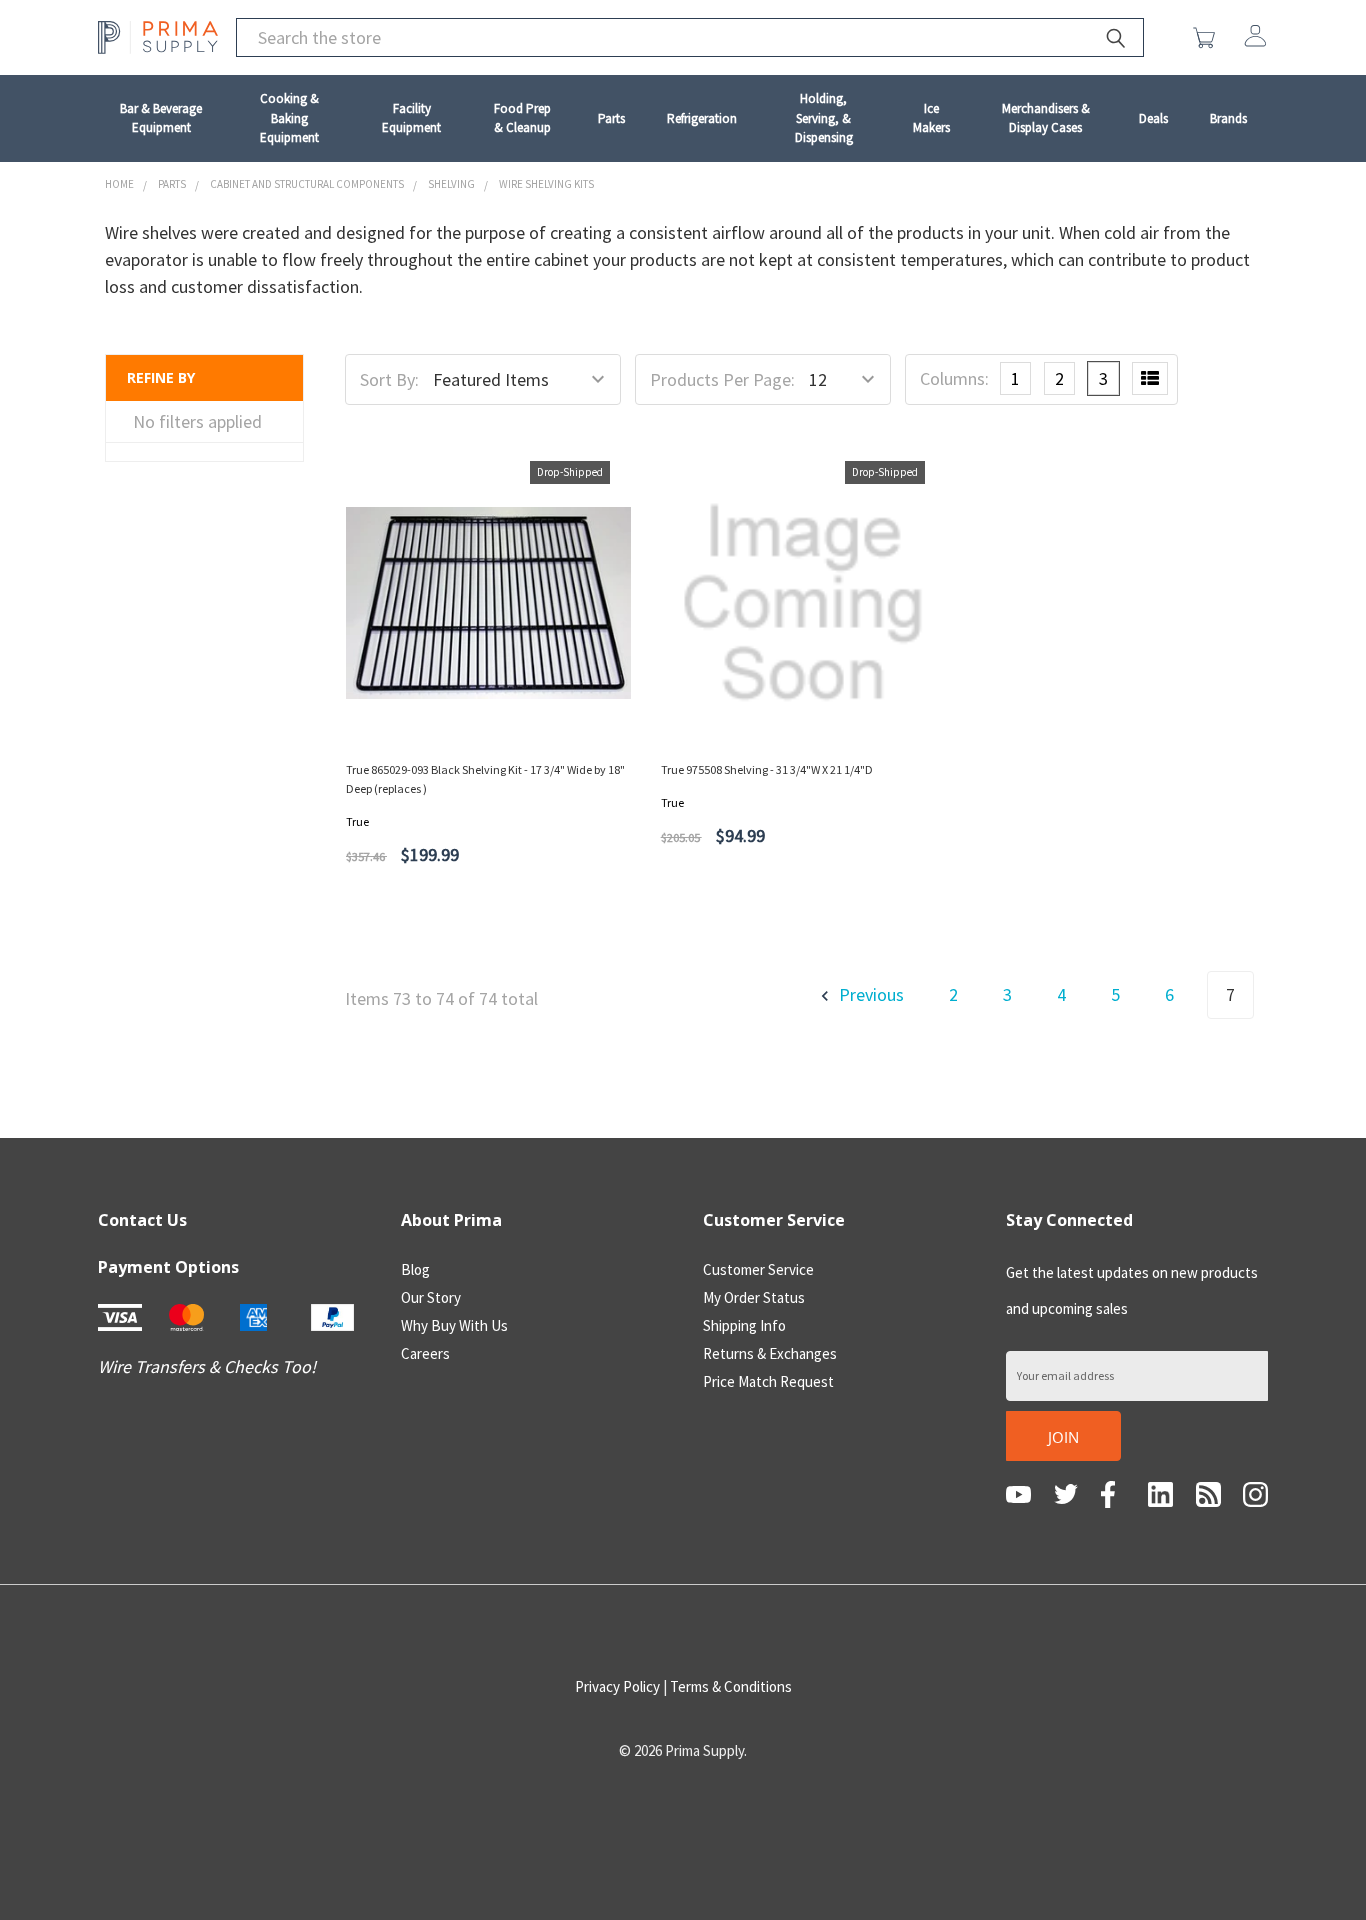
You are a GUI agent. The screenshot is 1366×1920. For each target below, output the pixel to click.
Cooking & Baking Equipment (289, 118)
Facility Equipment (411, 118)
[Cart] (1208, 38)
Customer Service (758, 1269)
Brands (1228, 118)
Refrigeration (702, 118)
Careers (425, 1353)
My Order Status (754, 1297)
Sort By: (389, 379)
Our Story (431, 1297)
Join (1063, 1437)
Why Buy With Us (454, 1325)
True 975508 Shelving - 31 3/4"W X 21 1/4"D (767, 769)
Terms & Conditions (731, 1686)
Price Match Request (768, 1381)
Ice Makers (931, 118)
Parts (611, 118)
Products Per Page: (722, 379)
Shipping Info (744, 1325)
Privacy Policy (617, 1686)
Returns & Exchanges (770, 1353)
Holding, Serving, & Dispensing (824, 118)
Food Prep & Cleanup (522, 118)
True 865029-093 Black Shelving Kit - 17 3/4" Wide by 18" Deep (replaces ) (485, 779)
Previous (869, 994)
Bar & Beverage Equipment (161, 118)
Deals (1153, 118)
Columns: (954, 378)
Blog (415, 1269)
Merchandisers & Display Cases (1046, 118)
